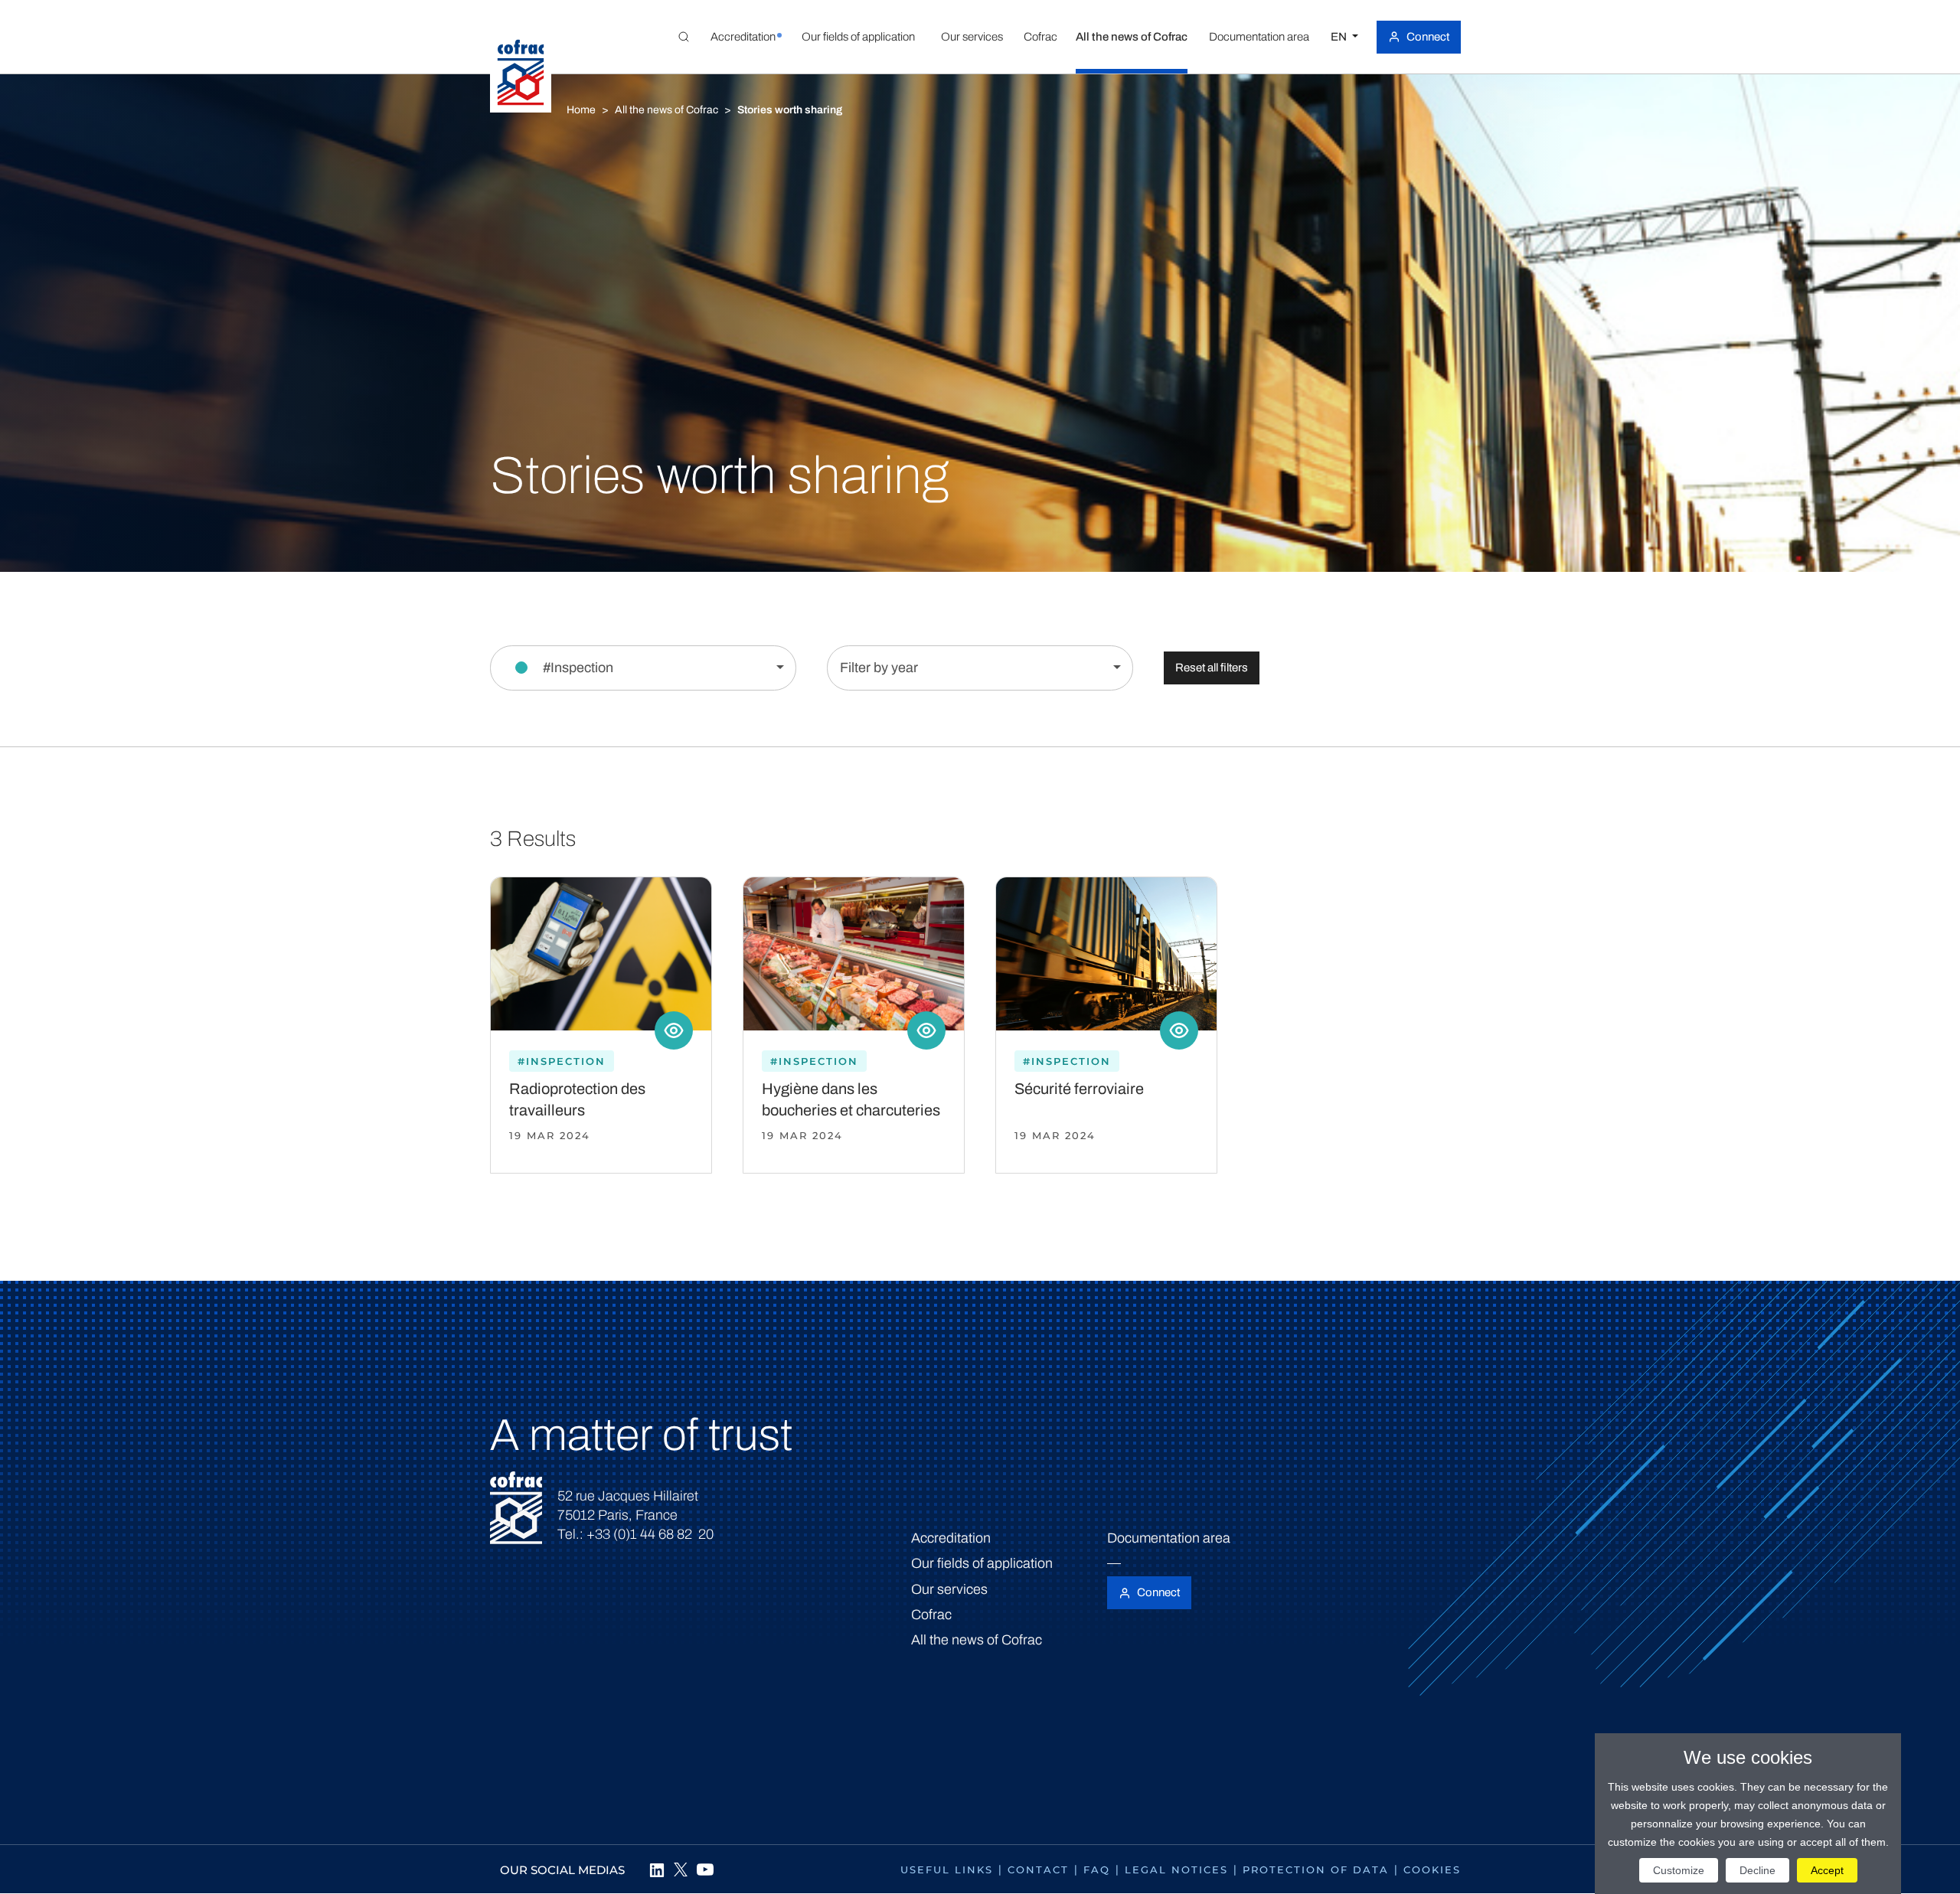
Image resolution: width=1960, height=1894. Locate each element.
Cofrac (931, 1615)
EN (1340, 37)
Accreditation (951, 1538)
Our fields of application (982, 1563)
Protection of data (1316, 1870)
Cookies (1432, 1870)
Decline (1757, 1870)
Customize (1679, 1870)
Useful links (947, 1870)
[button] (743, 37)
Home (581, 110)
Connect (1428, 37)
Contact (1038, 1870)
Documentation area (1169, 1538)
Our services (949, 1589)
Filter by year (879, 668)
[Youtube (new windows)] (705, 1870)
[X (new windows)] (681, 1870)
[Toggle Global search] (684, 37)
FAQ (1097, 1870)
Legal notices (1176, 1870)
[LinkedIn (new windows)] (656, 1870)
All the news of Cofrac (666, 110)
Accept (1827, 1870)
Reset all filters (1212, 668)
